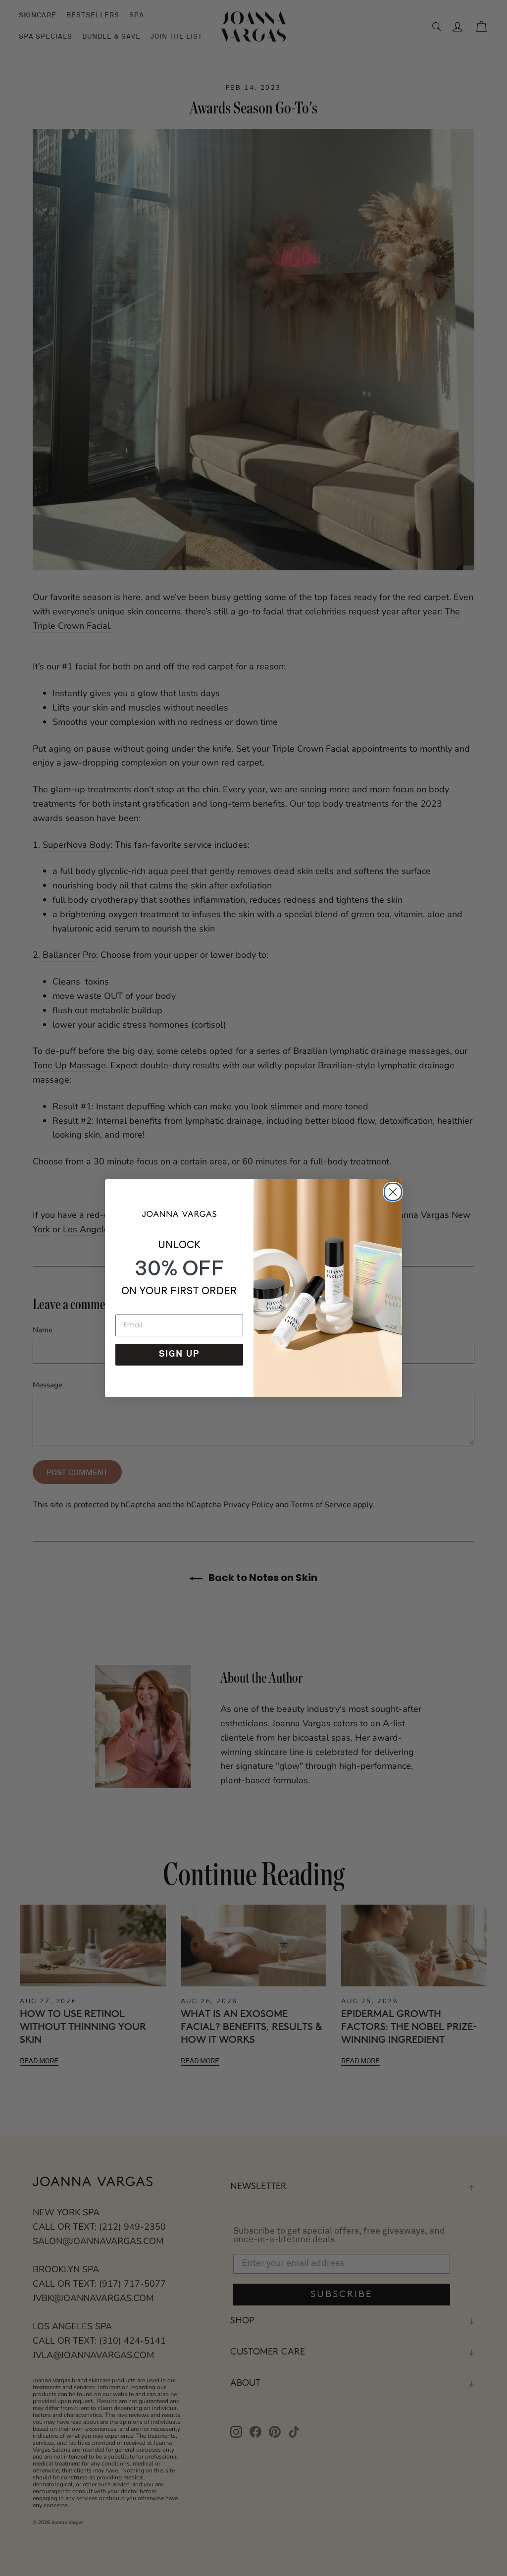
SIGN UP (179, 1355)
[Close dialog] (391, 1190)
